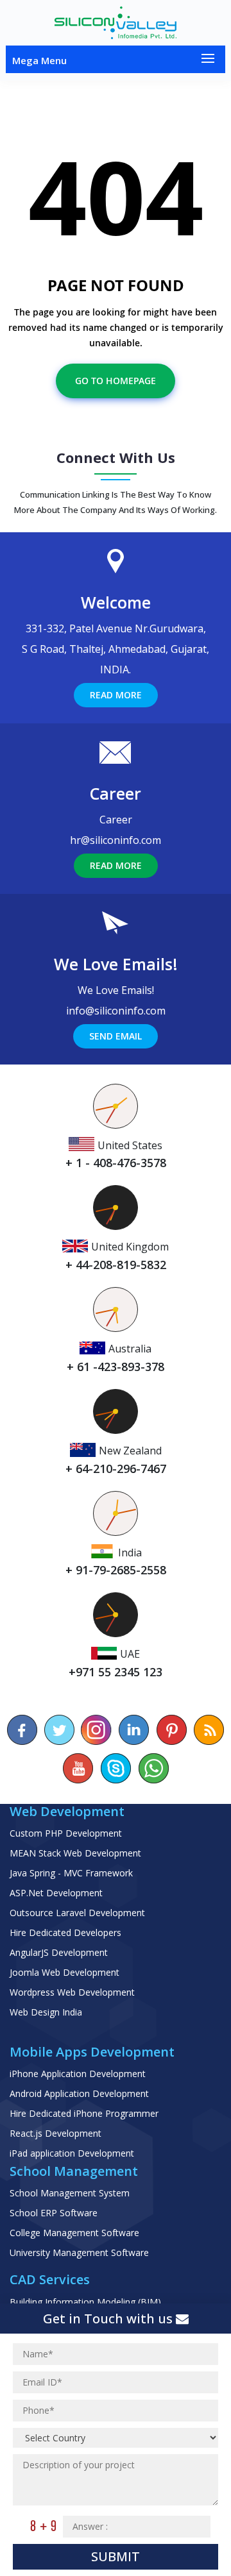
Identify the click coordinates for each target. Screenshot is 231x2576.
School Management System (70, 2193)
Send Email (116, 1036)
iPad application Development (72, 2153)
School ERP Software (54, 2213)
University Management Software (79, 2252)
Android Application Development (79, 2093)
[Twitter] (60, 1730)
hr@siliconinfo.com (116, 840)
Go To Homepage (116, 381)
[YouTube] (78, 1768)
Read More (116, 695)
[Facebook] (22, 1730)
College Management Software (74, 2233)
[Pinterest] (171, 1730)
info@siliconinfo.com (116, 1011)
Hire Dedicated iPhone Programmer (84, 2113)
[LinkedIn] (134, 1730)
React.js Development (56, 2133)
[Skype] (116, 1768)
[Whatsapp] (153, 1768)
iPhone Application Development (78, 2074)
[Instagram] (97, 1730)
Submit (116, 2556)
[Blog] (209, 1730)
